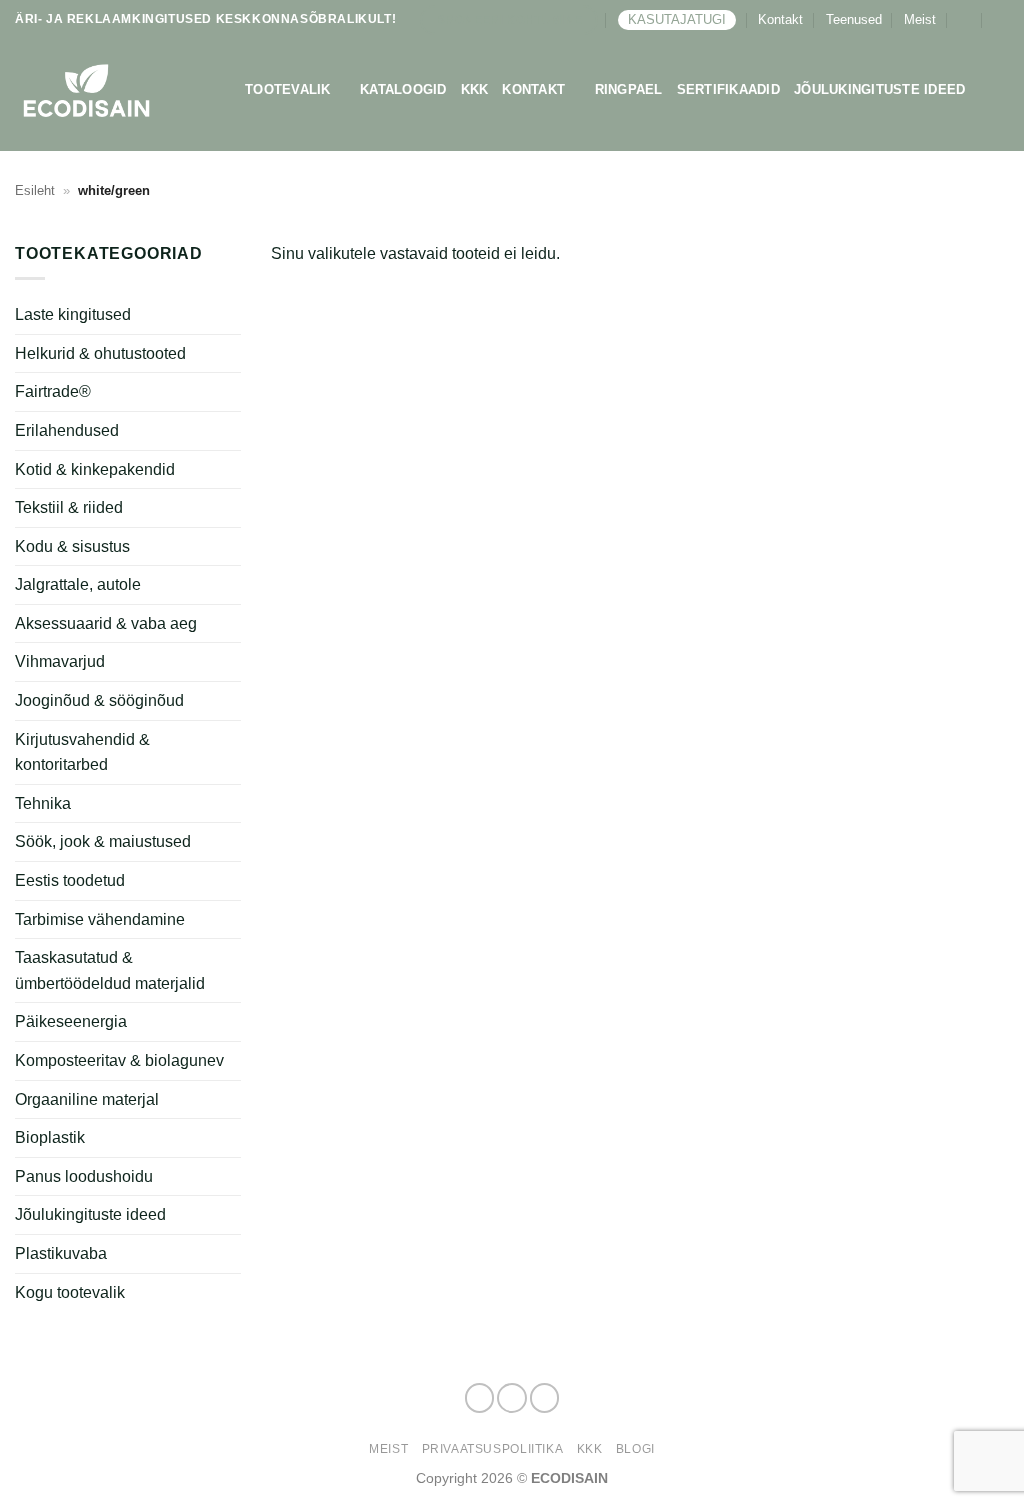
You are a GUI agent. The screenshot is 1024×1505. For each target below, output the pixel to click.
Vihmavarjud (60, 661)
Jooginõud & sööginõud (99, 700)
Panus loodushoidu (84, 1176)
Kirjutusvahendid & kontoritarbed (82, 752)
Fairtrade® (53, 391)
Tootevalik (288, 89)
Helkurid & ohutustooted (100, 353)
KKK (475, 89)
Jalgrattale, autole (78, 584)
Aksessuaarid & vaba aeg (106, 623)
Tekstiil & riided (69, 507)
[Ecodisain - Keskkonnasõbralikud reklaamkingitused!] (115, 90)
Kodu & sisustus (72, 546)
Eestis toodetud (70, 880)
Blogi (635, 1449)
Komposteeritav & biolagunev (119, 1060)
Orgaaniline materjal (87, 1099)
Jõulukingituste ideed (879, 89)
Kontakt (780, 19)
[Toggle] (229, 469)
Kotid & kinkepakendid (95, 469)
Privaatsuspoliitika (493, 1449)
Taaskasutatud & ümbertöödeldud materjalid (110, 970)
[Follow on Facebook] (480, 1398)
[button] (964, 19)
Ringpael (629, 89)
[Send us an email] (545, 1398)
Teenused (854, 19)
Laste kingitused (73, 314)
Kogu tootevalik (70, 1292)
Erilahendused (67, 430)
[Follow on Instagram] (512, 1398)
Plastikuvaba (61, 1253)
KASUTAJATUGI (677, 19)
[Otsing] (1001, 20)
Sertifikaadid (728, 89)
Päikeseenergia (71, 1021)
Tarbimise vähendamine (100, 919)
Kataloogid (403, 89)
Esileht (35, 190)
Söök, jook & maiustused (103, 841)
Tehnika (43, 803)
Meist (920, 19)
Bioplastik (50, 1137)
